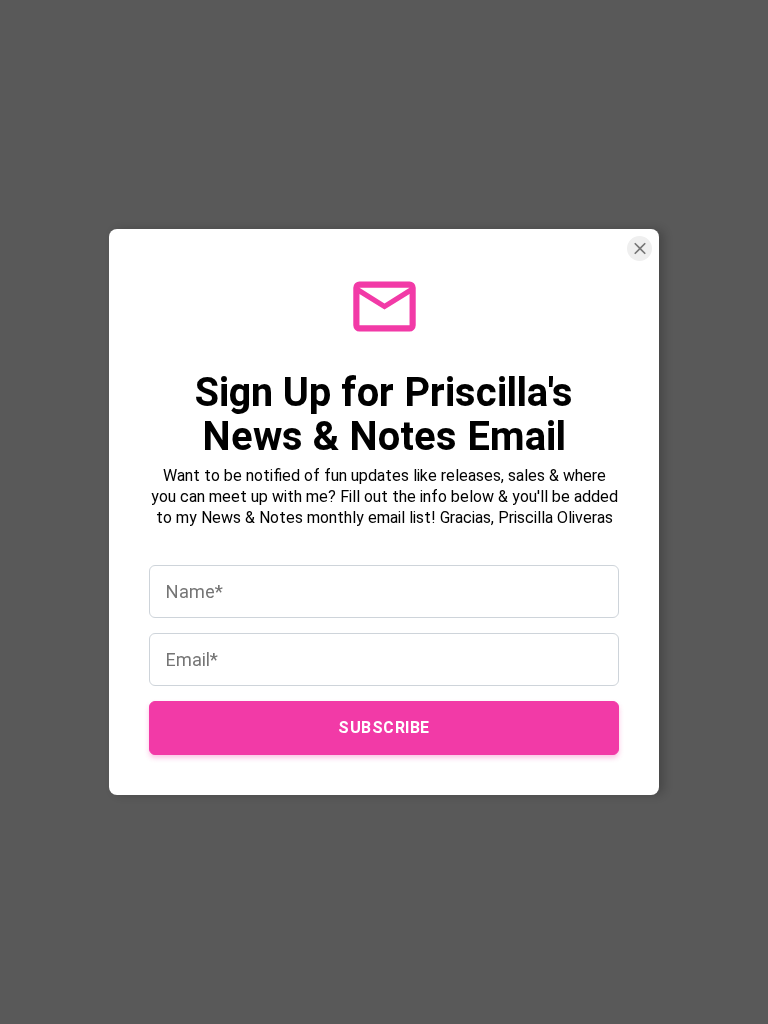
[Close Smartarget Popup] (639, 248)
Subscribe (384, 727)
